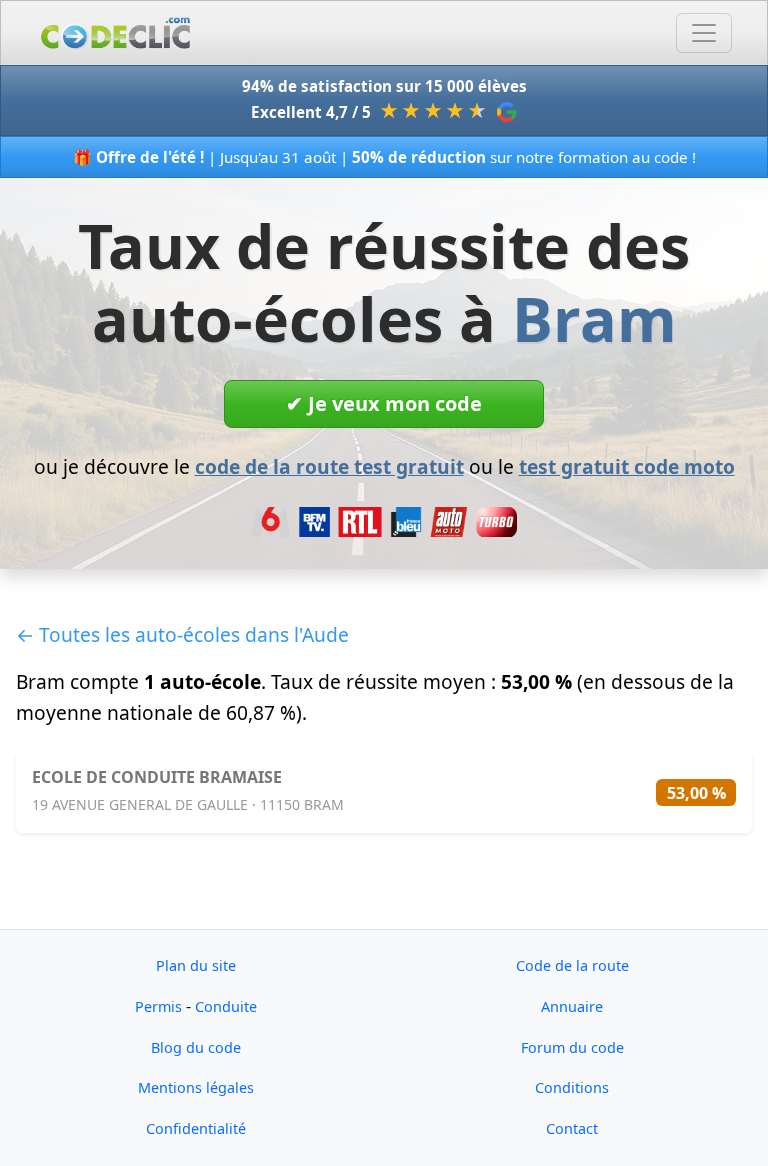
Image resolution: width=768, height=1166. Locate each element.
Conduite (226, 1006)
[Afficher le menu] (704, 33)
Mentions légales (196, 1087)
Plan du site (196, 965)
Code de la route (572, 965)
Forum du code (572, 1047)
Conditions (572, 1087)
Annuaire (572, 1006)
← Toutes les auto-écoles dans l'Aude (182, 634)
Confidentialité (196, 1128)
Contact (572, 1128)
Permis (158, 1006)
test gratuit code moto (627, 466)
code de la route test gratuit (329, 466)
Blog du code (196, 1047)
